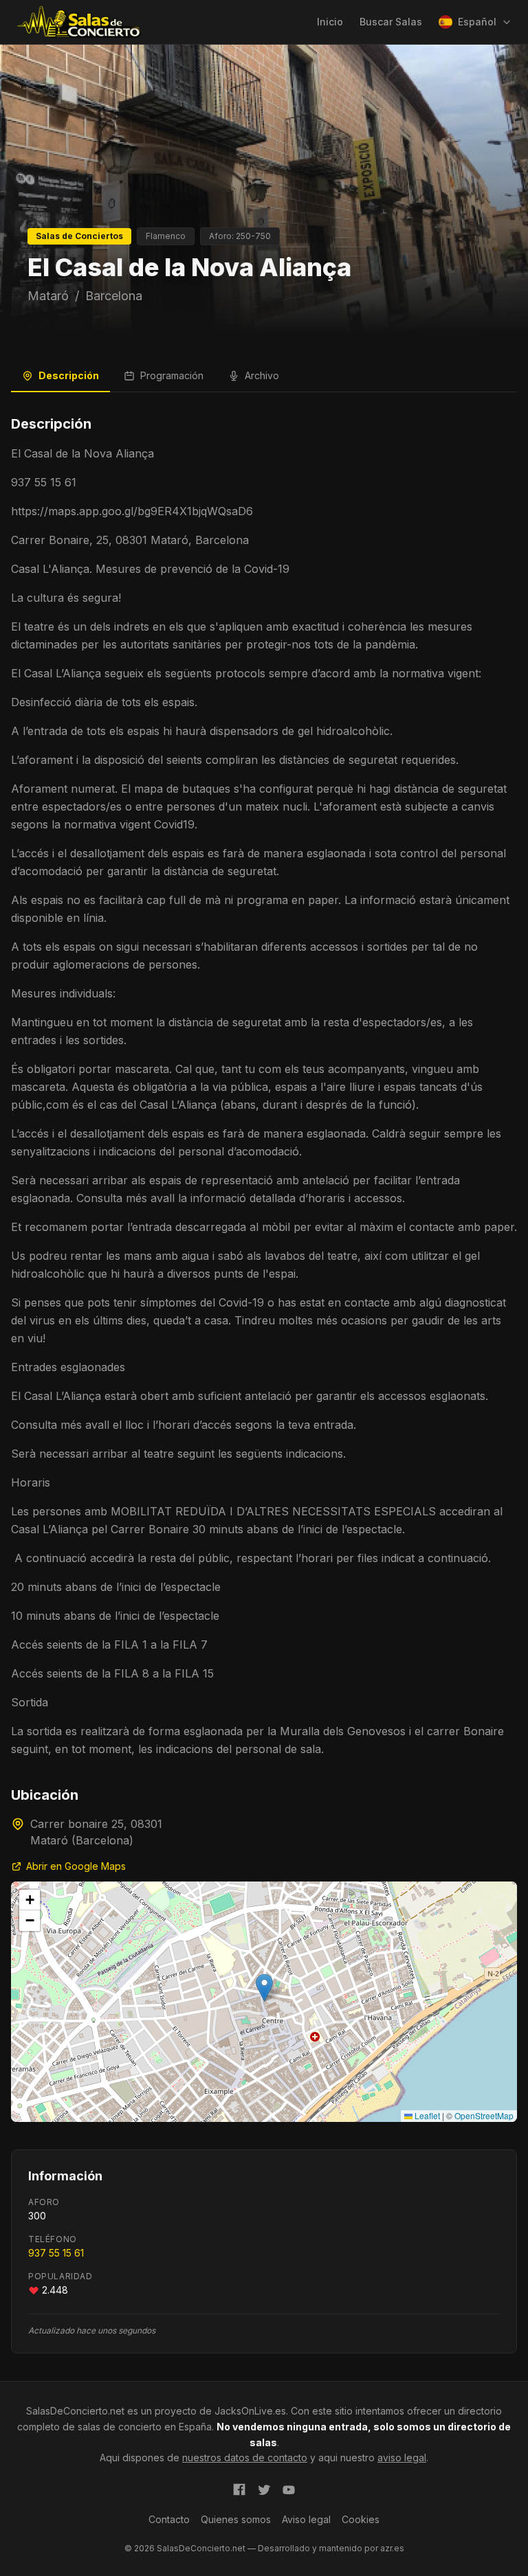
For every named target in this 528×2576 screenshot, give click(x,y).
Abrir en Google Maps (76, 1866)
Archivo (262, 375)
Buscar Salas (391, 22)
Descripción (69, 375)
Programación (172, 375)
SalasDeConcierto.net (75, 2411)
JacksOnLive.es (250, 2411)
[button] (264, 1988)
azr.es (392, 2548)
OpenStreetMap (484, 2115)
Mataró (48, 296)
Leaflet (426, 2115)
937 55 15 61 (56, 2253)
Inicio (330, 22)
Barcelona (114, 296)
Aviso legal (306, 2519)
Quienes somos (236, 2519)
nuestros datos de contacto (245, 2458)
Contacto (169, 2519)
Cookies (361, 2519)
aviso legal (402, 2458)
